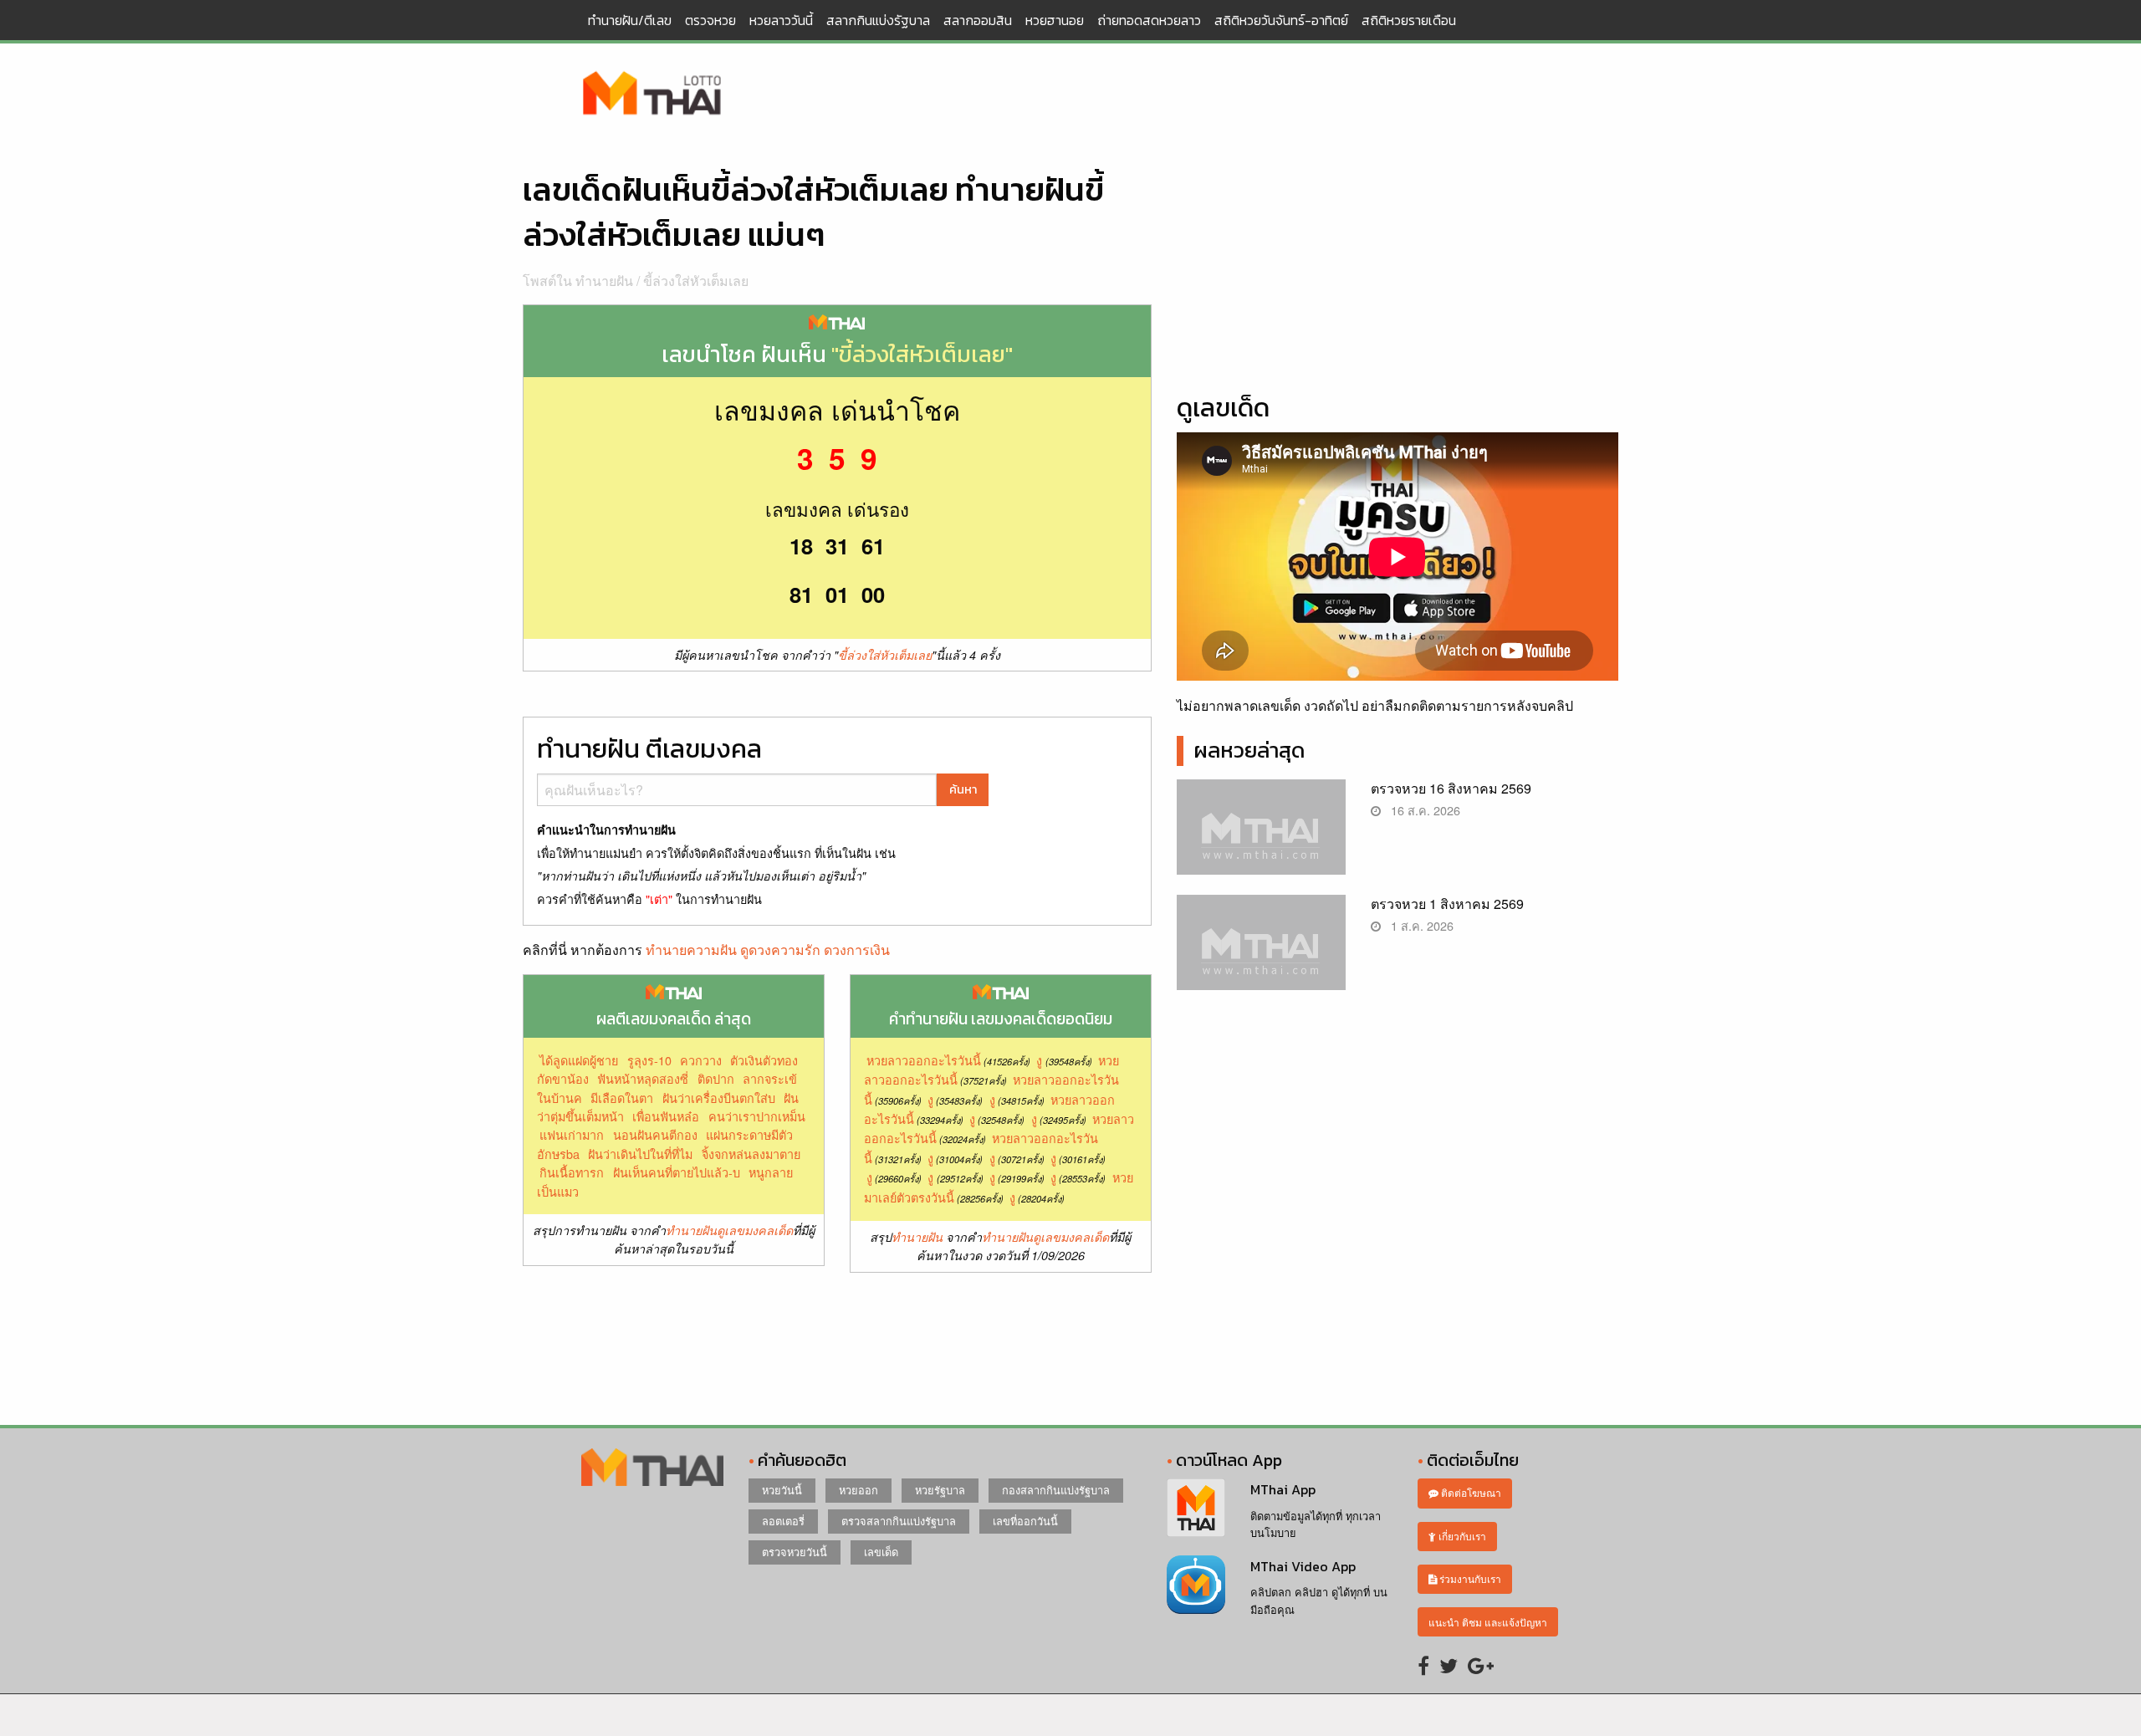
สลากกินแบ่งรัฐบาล (878, 20)
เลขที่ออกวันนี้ (1025, 1521)
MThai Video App (1303, 1566)
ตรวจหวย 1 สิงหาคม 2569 (1447, 904)
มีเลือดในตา (622, 1098)
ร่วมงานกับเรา (1469, 1578)
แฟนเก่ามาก (572, 1134)
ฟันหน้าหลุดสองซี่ (643, 1078)
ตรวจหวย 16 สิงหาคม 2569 (1451, 788)
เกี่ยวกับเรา (1461, 1536)
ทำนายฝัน (917, 1237)
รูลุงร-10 (649, 1060)
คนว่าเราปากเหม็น (757, 1116)
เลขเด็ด (881, 1552)
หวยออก (858, 1490)
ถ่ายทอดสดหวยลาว (1149, 20)
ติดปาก (716, 1078)
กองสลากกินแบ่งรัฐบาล (1056, 1490)
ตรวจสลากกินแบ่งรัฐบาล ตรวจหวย (652, 94)
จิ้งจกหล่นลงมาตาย (751, 1154)
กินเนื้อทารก (572, 1172)
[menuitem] (630, 20)
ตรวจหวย (710, 20)
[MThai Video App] (1196, 1583)
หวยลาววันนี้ (781, 20)
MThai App (1283, 1489)
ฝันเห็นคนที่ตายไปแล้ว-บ (677, 1172)
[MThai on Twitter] (1449, 1665)
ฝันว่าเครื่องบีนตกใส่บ (719, 1098)
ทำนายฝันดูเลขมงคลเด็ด (729, 1230)
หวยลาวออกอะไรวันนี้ (924, 1060)
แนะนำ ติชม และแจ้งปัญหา (1488, 1622)
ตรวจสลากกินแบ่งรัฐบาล (899, 1521)
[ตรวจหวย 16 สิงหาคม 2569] (1262, 841)
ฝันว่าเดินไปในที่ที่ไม (640, 1154)
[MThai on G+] (1481, 1665)
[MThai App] (1196, 1506)
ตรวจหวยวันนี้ (795, 1552)
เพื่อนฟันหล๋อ (666, 1116)
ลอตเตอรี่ (783, 1521)
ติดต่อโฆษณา (1470, 1492)
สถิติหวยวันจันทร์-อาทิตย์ (1281, 20)
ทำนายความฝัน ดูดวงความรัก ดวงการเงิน (768, 950)
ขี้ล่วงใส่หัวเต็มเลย (696, 281)
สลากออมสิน (978, 20)
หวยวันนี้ (782, 1490)
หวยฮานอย (1055, 20)
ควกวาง (701, 1060)
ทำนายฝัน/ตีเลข (630, 20)
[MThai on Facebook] (1423, 1665)
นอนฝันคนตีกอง (655, 1134)
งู (1039, 1060)
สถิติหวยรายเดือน (1409, 20)
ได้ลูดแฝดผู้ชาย (579, 1060)
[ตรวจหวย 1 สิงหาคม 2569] (1262, 956)
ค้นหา (963, 789)
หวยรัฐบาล (940, 1490)
